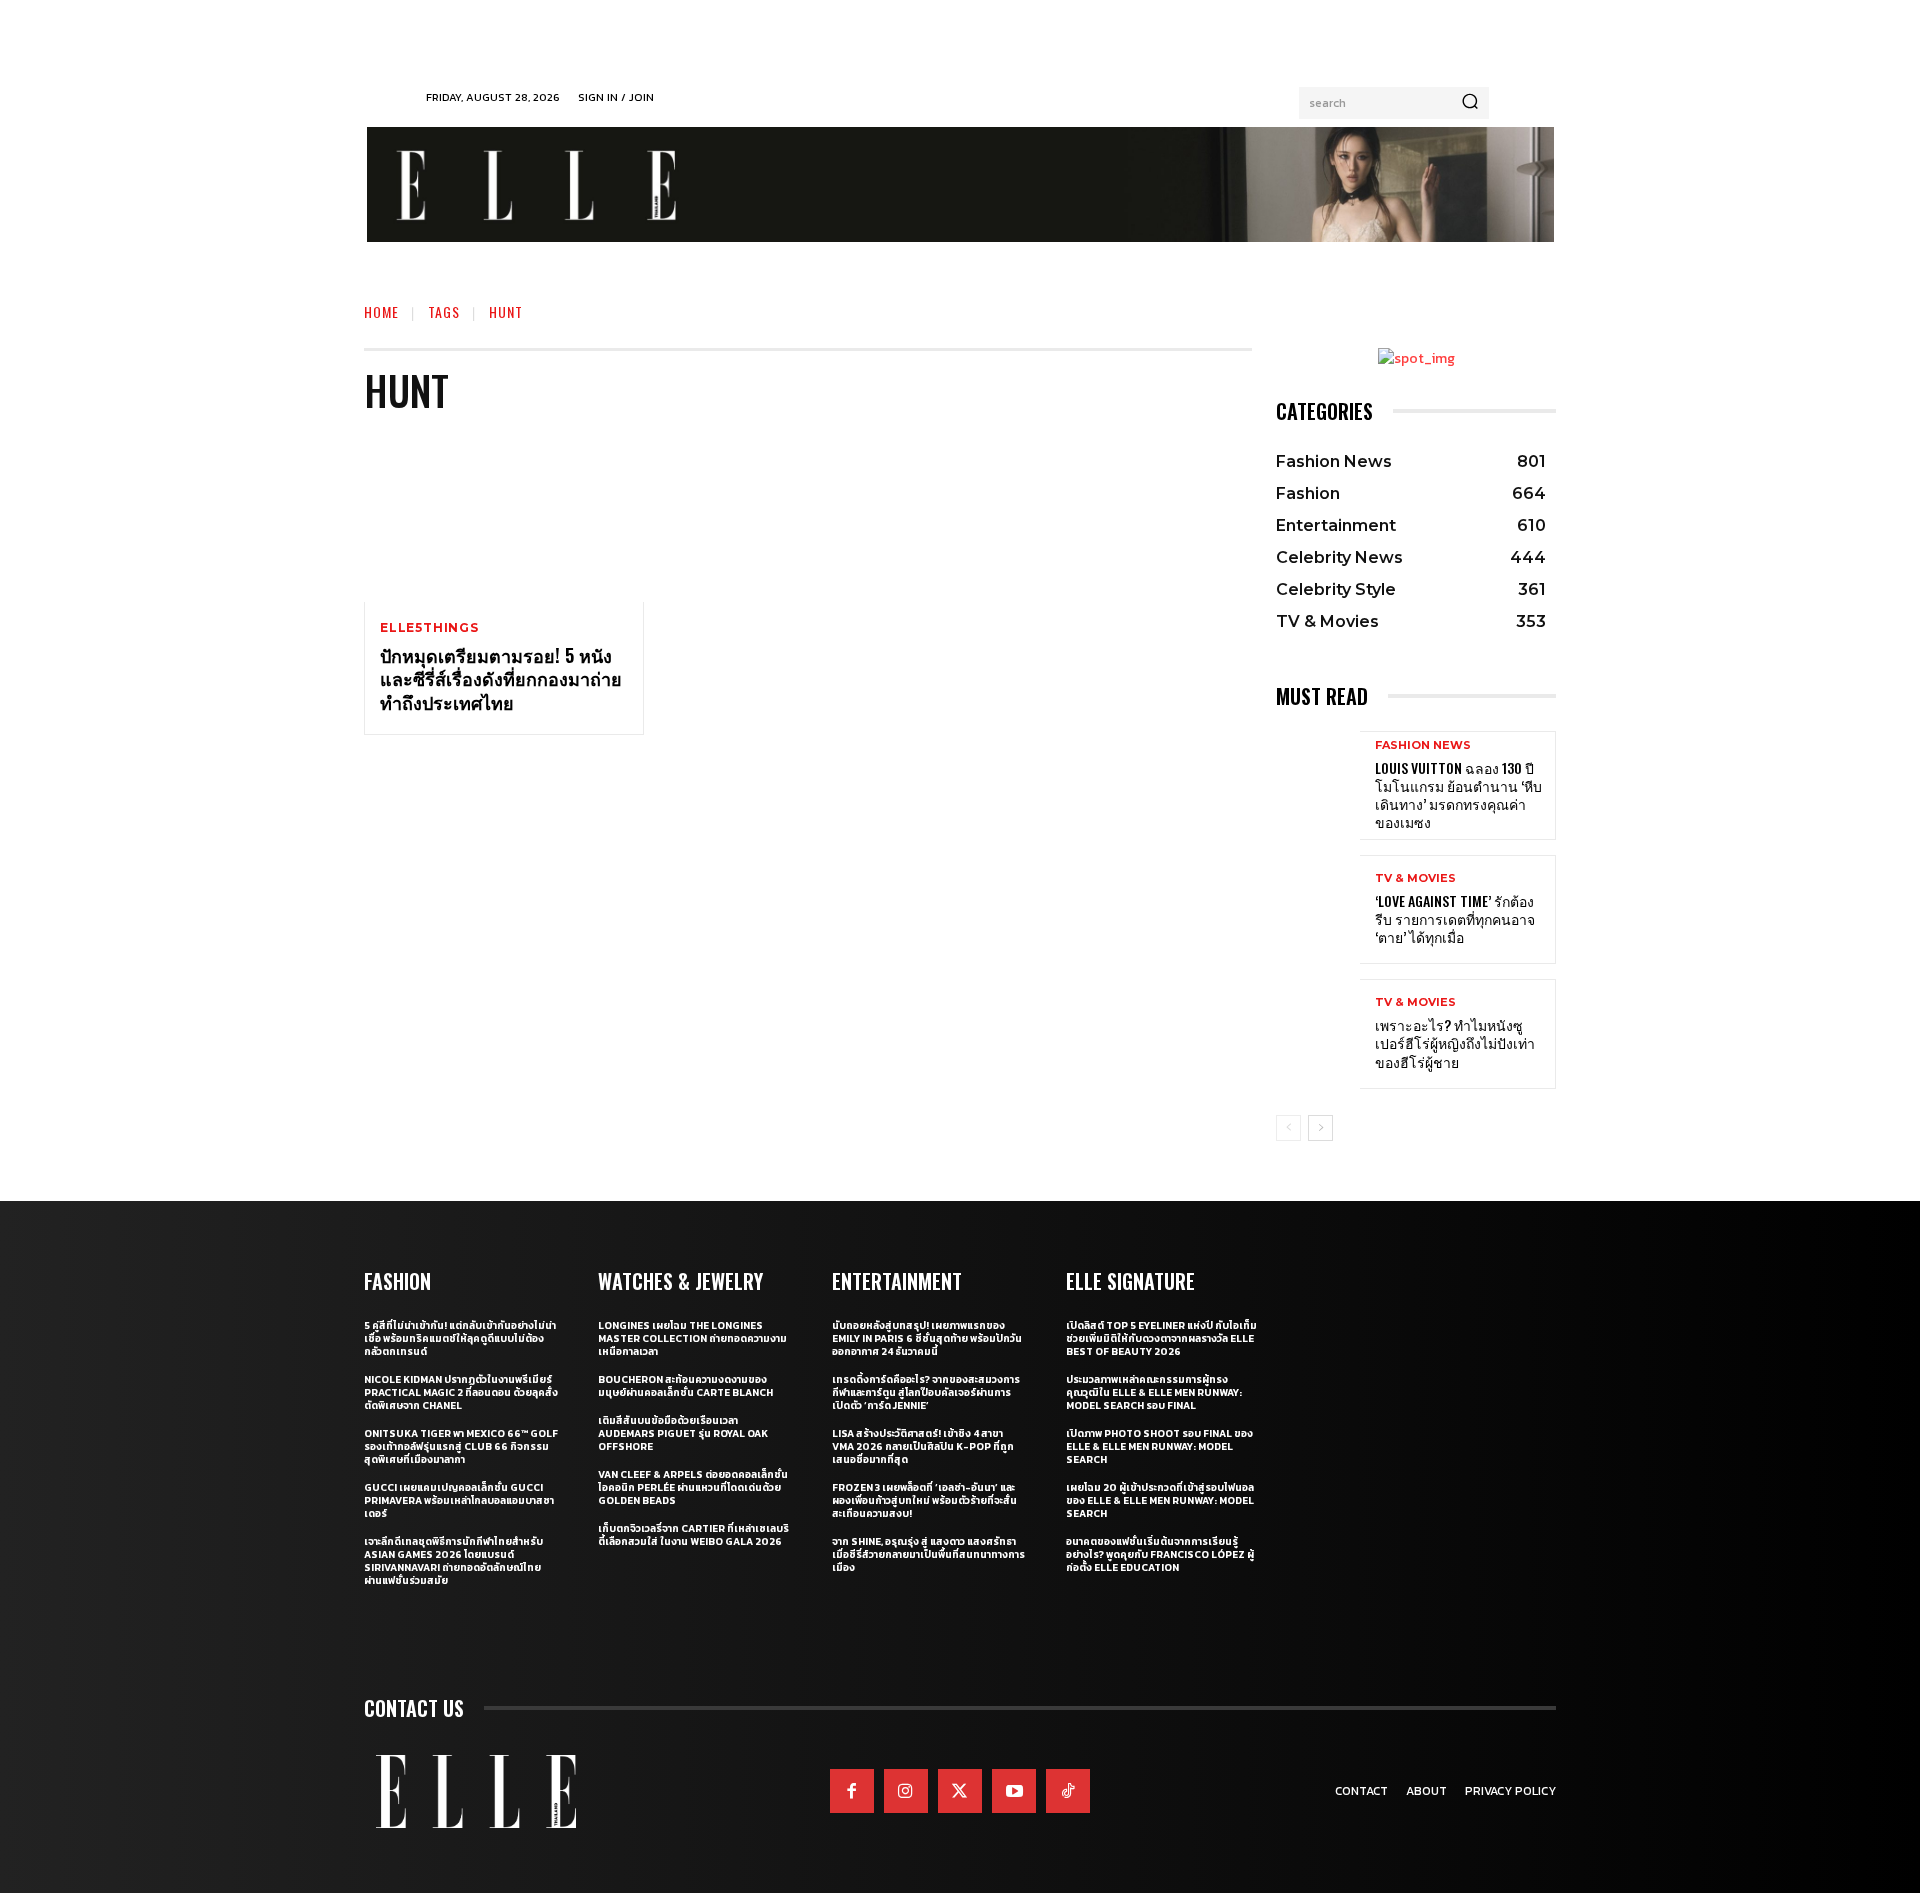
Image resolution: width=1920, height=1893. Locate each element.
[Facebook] (852, 1791)
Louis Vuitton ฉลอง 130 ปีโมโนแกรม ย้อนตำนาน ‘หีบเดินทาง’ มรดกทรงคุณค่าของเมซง (1458, 795)
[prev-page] (1288, 1128)
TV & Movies (1415, 878)
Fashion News (1423, 745)
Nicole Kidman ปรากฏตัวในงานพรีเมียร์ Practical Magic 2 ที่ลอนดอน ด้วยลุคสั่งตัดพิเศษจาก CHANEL (461, 1392)
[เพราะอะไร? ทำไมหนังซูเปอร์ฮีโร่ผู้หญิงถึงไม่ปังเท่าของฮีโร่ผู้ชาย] (1318, 1033)
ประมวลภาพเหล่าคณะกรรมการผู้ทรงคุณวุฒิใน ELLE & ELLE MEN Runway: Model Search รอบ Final (1154, 1392)
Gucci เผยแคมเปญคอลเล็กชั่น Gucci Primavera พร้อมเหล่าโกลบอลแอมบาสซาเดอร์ (459, 1500)
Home (381, 311)
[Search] (1470, 103)
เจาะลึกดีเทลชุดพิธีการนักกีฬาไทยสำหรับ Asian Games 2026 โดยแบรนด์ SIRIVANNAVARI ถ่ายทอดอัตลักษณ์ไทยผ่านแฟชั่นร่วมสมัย (453, 1561)
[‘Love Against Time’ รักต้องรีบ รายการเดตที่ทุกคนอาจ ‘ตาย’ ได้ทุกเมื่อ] (1318, 909)
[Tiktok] (1068, 1791)
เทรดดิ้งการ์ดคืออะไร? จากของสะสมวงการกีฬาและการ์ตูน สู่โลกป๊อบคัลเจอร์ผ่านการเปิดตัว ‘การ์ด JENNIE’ (926, 1392)
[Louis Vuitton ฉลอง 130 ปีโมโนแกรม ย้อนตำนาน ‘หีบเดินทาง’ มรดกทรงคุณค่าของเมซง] (1318, 785)
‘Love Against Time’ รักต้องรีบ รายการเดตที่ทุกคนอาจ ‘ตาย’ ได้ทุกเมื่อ (1455, 918)
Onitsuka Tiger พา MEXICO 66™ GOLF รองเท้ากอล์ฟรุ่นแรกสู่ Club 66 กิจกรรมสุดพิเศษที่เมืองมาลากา (461, 1446)
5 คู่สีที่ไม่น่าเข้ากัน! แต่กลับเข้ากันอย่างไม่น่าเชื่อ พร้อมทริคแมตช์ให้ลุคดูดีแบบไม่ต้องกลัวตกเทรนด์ (460, 1338)
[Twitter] (960, 1791)
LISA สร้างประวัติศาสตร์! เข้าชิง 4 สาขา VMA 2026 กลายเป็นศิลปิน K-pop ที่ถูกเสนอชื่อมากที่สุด (923, 1446)
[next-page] (1320, 1128)
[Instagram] (906, 1791)
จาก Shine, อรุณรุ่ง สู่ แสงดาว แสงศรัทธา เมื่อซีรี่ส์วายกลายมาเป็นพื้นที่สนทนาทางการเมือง (928, 1554)
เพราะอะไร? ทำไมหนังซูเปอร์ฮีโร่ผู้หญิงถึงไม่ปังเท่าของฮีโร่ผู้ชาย (1455, 1042)
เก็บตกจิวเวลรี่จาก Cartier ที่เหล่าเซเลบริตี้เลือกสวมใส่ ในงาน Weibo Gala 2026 (693, 1535)
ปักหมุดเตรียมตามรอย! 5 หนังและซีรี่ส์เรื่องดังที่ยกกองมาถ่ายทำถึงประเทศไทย (501, 678)
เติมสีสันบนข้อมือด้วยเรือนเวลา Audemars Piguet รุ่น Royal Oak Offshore (683, 1433)
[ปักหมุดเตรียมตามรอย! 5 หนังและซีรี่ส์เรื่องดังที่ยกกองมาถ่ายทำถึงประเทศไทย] (504, 518)
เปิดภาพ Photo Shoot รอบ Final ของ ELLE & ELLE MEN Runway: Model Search (1159, 1446)
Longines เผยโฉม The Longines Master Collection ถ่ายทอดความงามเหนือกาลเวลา (692, 1338)
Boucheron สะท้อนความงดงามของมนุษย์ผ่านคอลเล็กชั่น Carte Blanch (685, 1386)
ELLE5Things (429, 628)
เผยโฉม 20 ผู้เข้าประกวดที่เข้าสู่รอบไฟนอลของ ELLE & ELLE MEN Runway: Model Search (1160, 1500)
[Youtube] (1014, 1791)
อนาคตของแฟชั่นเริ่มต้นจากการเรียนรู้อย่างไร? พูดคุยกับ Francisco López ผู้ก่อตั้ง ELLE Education (1160, 1554)
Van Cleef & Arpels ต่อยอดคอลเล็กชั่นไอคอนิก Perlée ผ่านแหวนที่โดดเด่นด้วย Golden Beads (693, 1487)
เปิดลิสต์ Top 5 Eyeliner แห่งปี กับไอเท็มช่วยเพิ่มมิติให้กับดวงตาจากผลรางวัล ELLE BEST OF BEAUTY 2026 (1161, 1338)
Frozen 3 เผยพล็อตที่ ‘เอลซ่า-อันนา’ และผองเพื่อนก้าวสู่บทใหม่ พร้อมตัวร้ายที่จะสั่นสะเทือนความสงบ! (924, 1500)
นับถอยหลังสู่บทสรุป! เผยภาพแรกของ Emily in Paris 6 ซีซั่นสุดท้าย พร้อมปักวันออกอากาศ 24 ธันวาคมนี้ (927, 1338)
